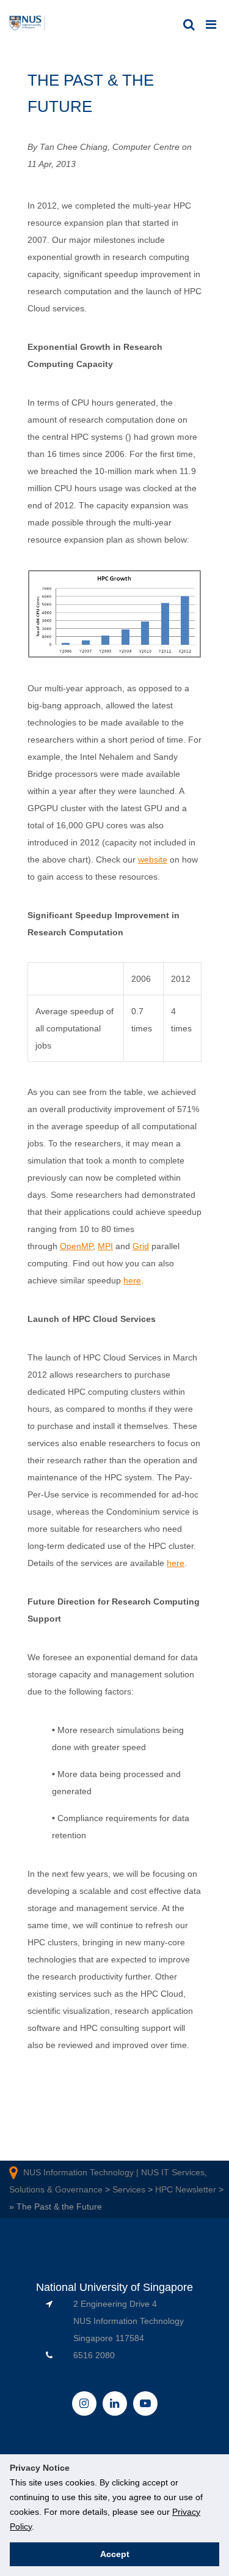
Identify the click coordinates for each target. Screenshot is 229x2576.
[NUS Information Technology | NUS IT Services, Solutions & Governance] (27, 24)
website (153, 859)
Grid (141, 1246)
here (132, 1280)
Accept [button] (115, 2554)
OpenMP (76, 1246)
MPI (105, 1246)
